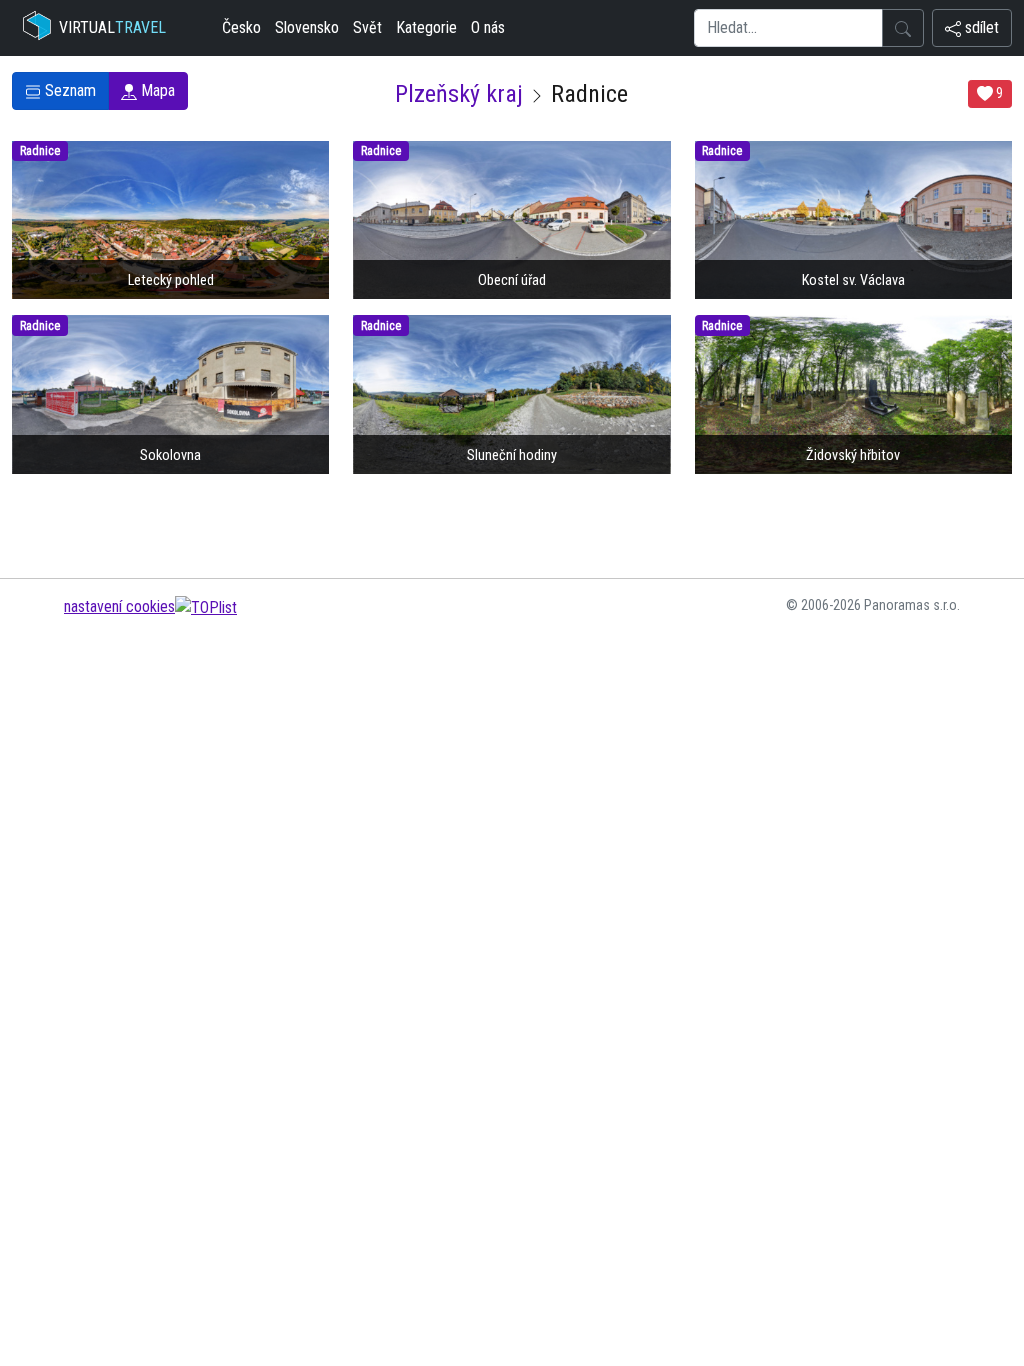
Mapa (156, 90)
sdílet (980, 27)
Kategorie (426, 27)
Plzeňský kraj (459, 94)
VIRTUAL (112, 27)
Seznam (68, 90)
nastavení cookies (119, 606)
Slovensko (307, 27)
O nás (488, 27)
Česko (241, 27)
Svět (367, 27)
